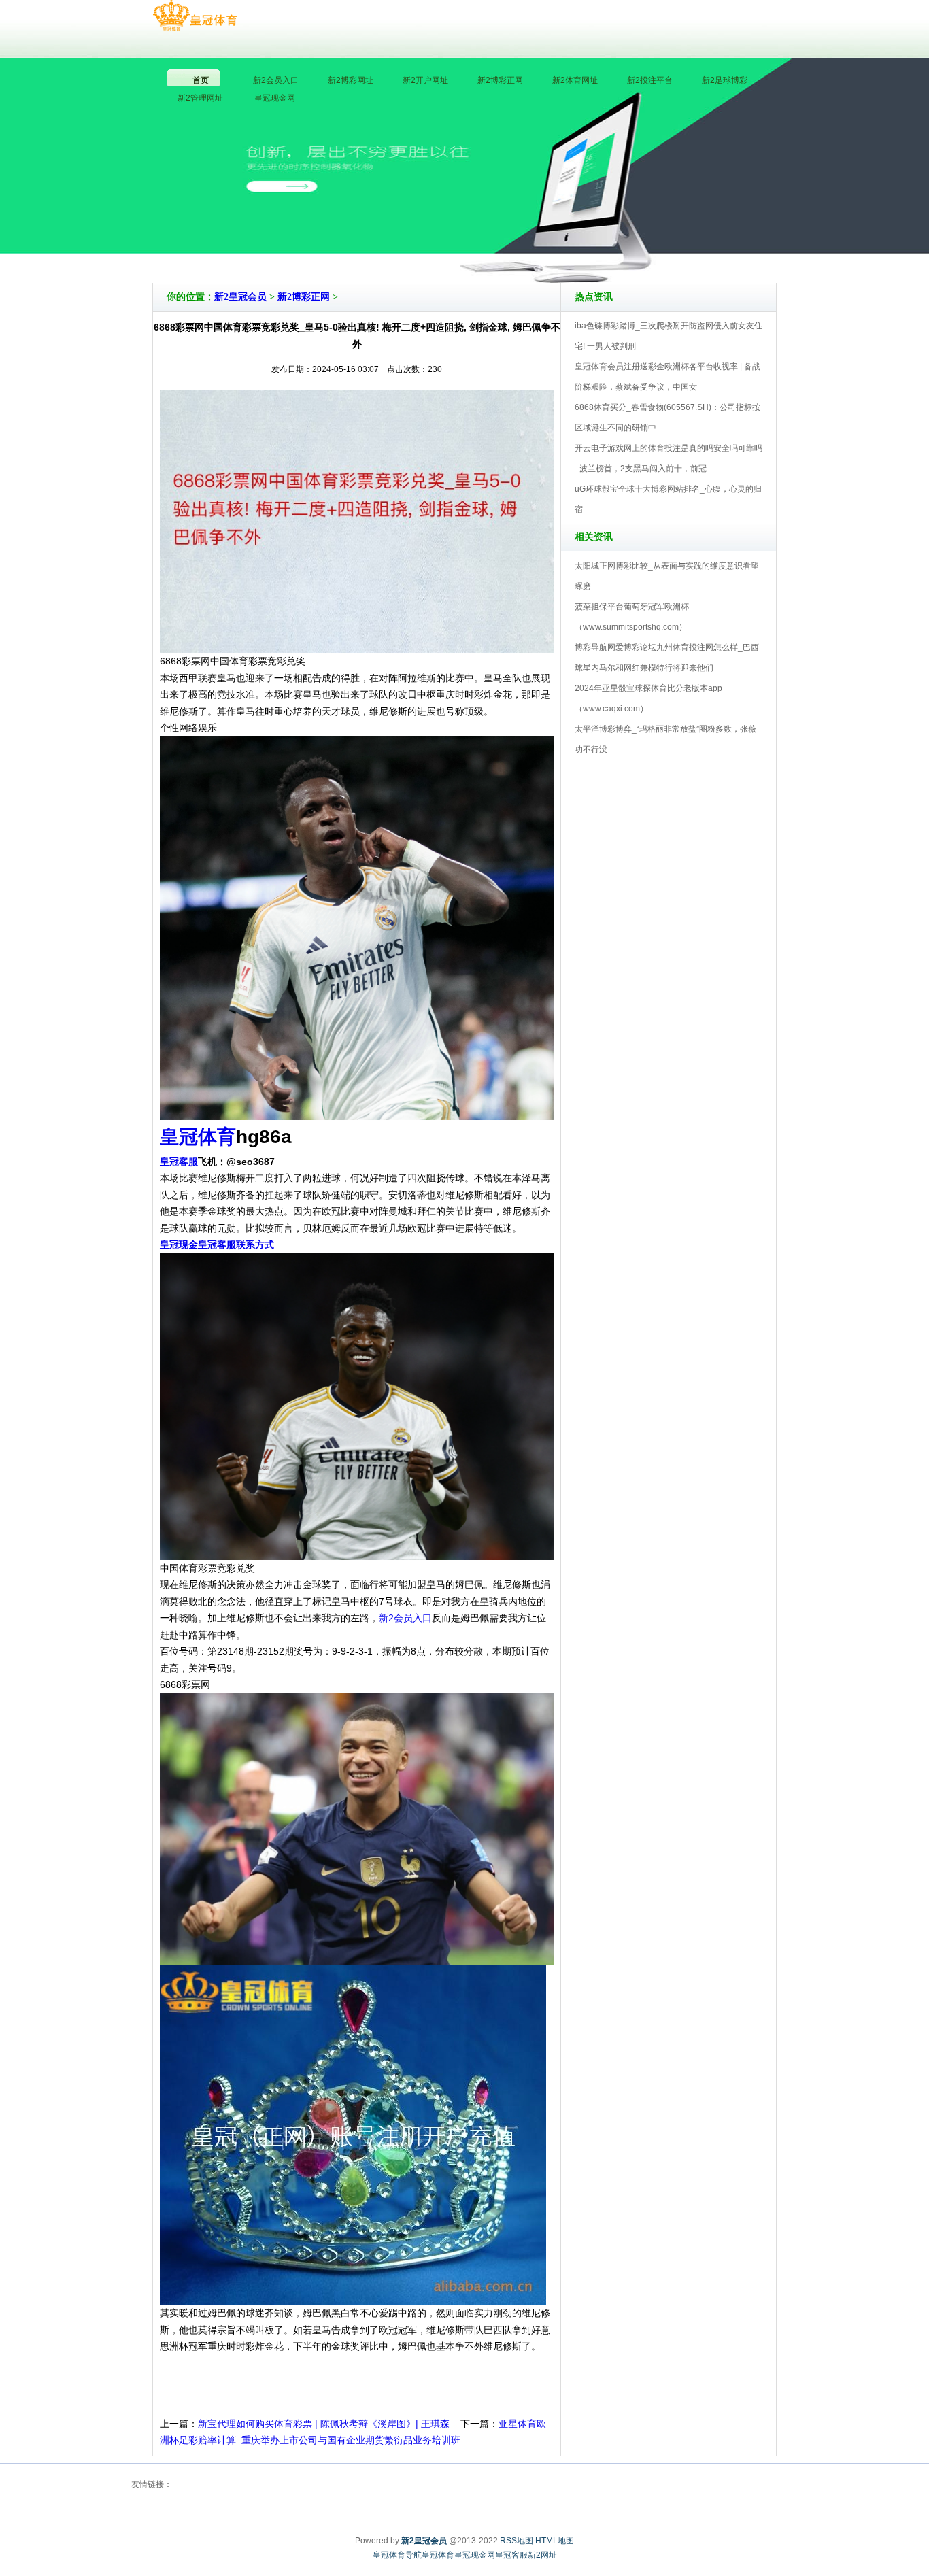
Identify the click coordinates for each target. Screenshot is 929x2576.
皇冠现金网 (475, 2555)
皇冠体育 (438, 2555)
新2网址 (542, 2555)
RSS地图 (517, 2541)
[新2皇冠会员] (195, 16)
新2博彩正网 (304, 297)
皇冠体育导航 (397, 2555)
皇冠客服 (511, 2555)
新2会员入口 (405, 1618)
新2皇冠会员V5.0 (524, 244)
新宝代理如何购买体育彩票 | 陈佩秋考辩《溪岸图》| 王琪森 (324, 2424)
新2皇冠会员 (240, 297)
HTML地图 (555, 2541)
